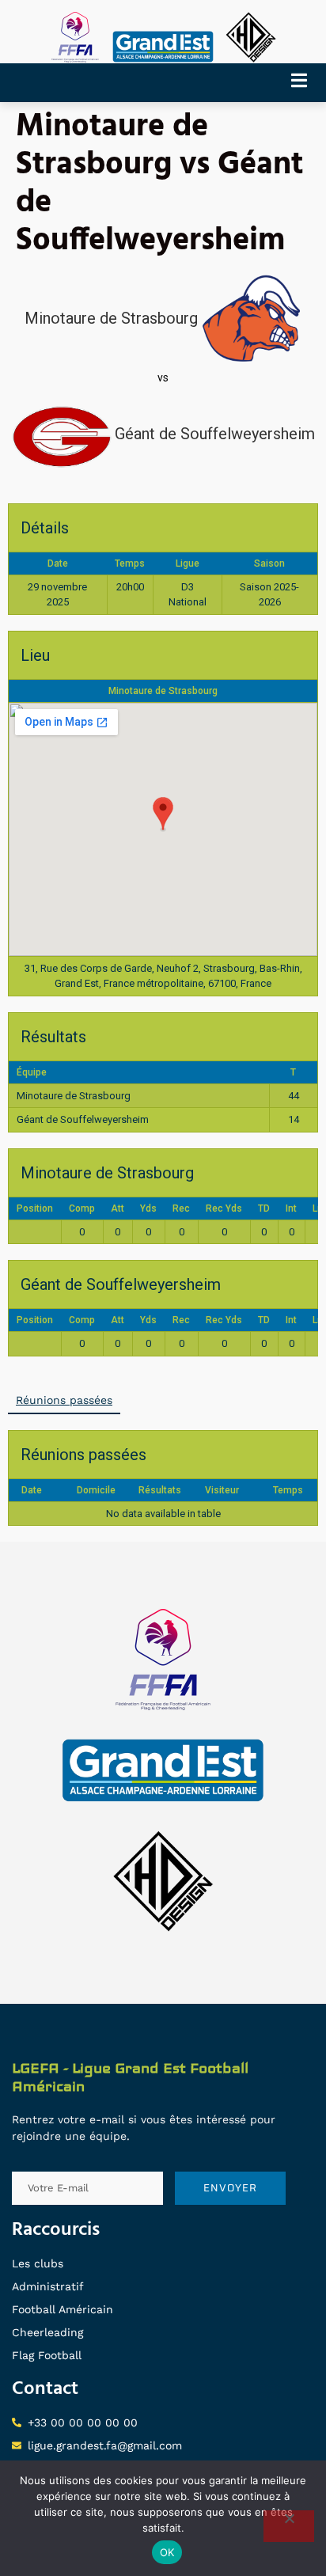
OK (167, 2552)
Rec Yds (224, 1208)
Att (118, 1208)
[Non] (289, 2526)
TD (264, 1208)
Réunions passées (64, 1400)
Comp (82, 1208)
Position (35, 1208)
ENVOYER (230, 2188)
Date (32, 1490)
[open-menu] (305, 83)
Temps (288, 1490)
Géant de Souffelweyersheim (83, 1119)
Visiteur (222, 1490)
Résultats (160, 1490)
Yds (148, 1208)
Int (291, 1208)
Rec (181, 1208)
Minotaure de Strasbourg (163, 691)
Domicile (96, 1490)
